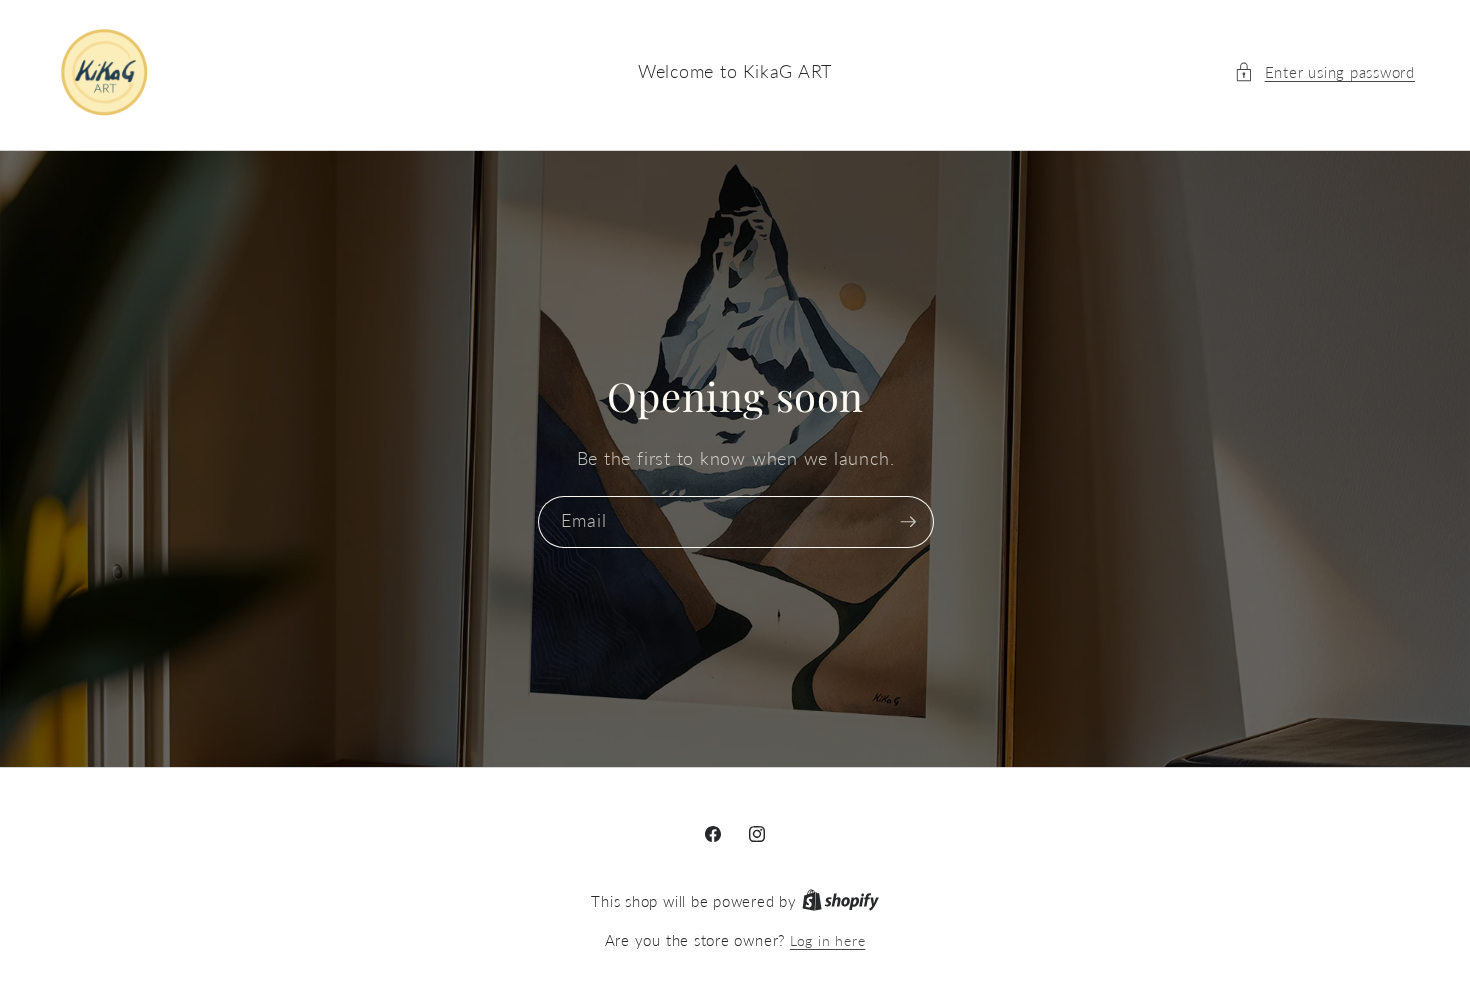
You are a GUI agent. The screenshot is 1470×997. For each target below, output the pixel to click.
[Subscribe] (908, 522)
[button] (1324, 72)
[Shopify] (840, 901)
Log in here (827, 940)
